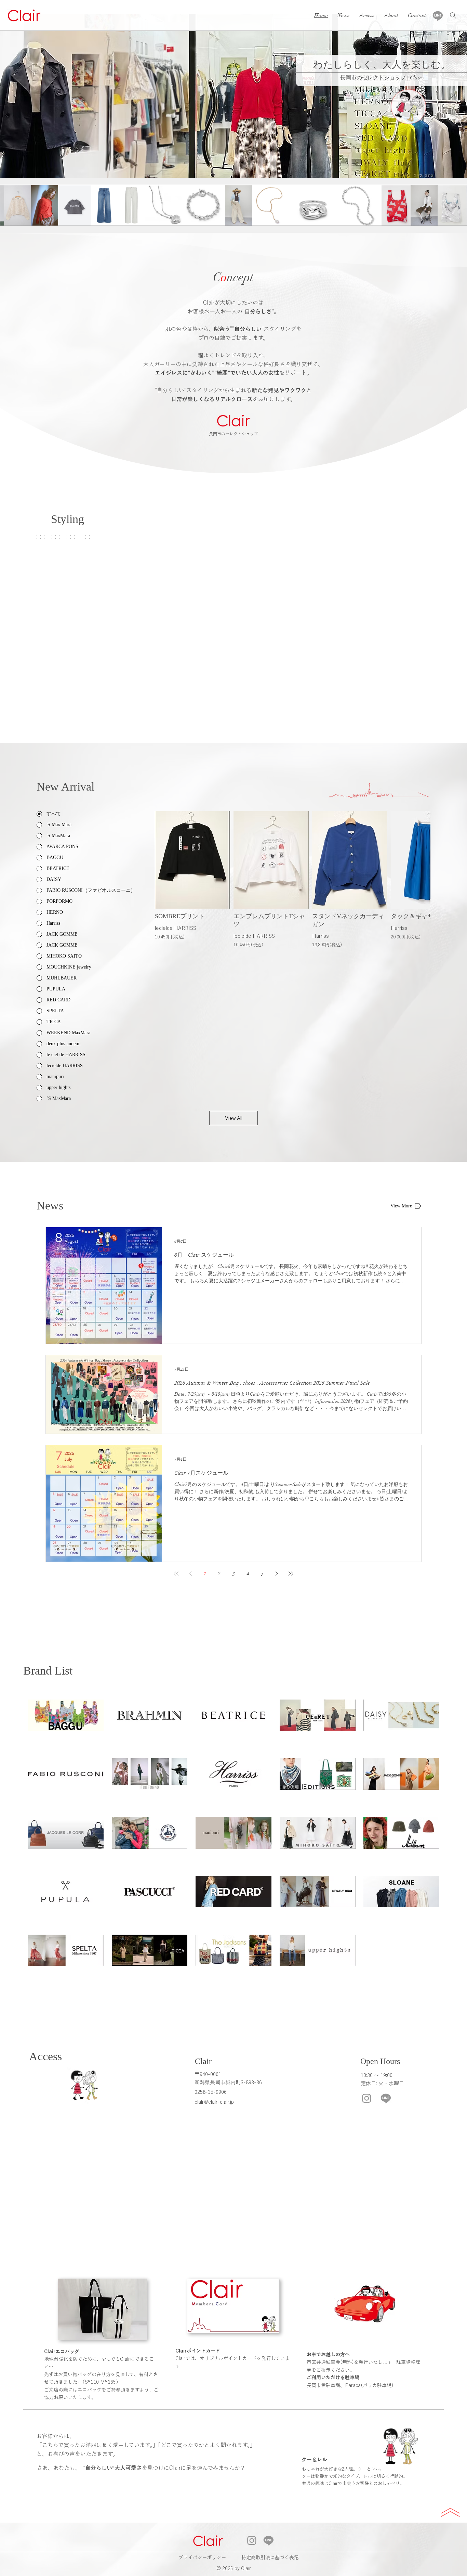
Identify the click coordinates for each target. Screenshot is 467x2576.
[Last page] (291, 1574)
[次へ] (452, 96)
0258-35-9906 (211, 2092)
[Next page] (277, 1574)
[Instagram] (367, 2098)
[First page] (176, 1574)
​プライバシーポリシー (202, 2558)
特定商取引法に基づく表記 (270, 2558)
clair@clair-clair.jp (214, 2102)
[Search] (453, 15)
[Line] (438, 16)
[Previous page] (190, 1574)
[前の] (15, 96)
